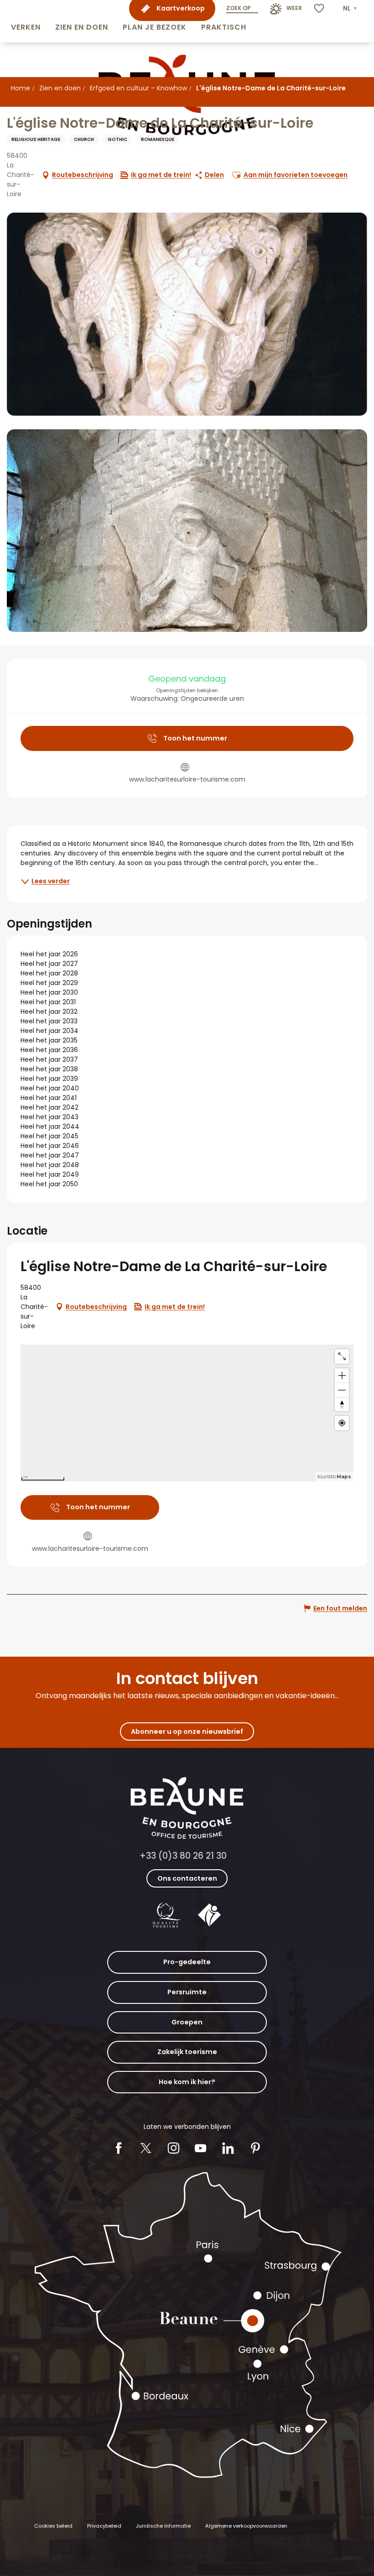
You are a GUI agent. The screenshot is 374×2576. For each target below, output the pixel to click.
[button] (26, 21)
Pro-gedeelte (187, 1962)
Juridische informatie (163, 2526)
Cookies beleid (53, 2526)
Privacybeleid (104, 2526)
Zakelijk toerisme (187, 2052)
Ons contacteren (187, 1878)
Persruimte (187, 1992)
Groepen (187, 2022)
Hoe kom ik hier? (187, 2082)
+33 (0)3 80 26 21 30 (183, 1856)
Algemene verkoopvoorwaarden (246, 2526)
